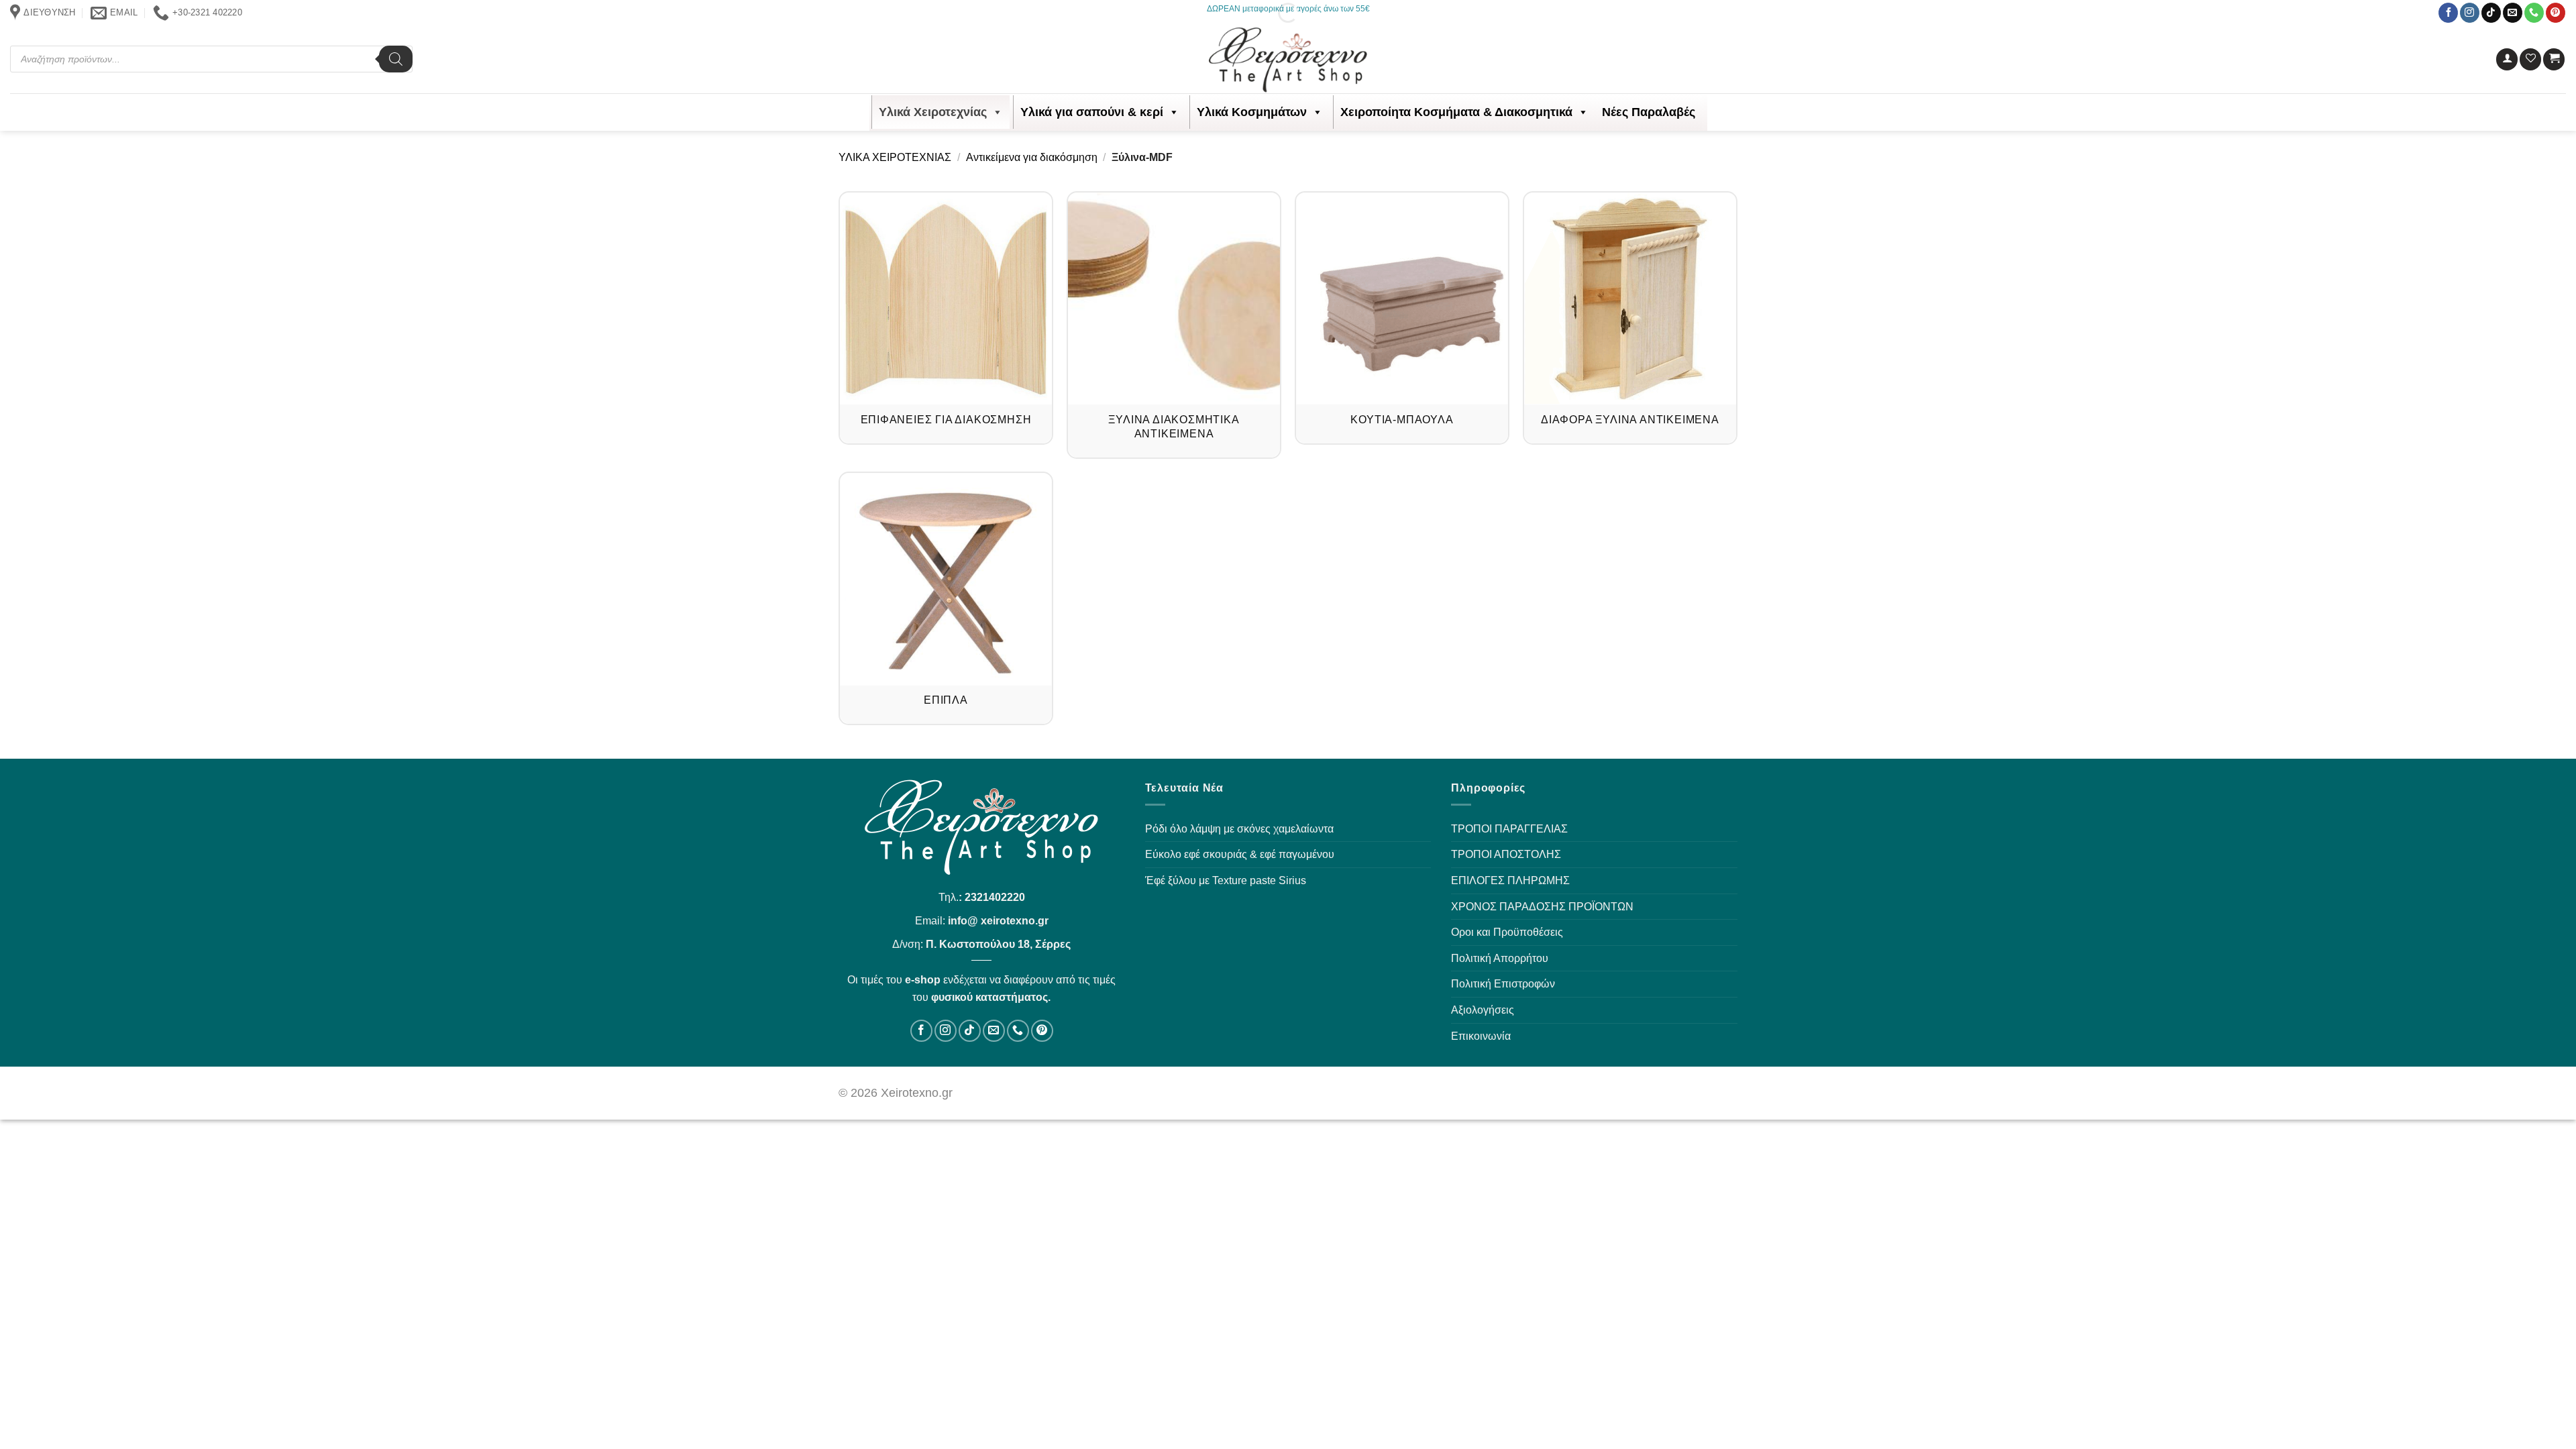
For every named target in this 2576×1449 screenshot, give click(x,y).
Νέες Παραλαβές (1649, 112)
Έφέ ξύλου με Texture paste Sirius (1226, 880)
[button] (2507, 59)
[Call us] (2534, 13)
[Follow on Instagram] (2470, 13)
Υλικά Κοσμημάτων (1252, 112)
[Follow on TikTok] (2491, 13)
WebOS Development (1622, 1092)
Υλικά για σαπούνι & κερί (1092, 112)
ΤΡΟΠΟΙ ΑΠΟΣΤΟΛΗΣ (1506, 854)
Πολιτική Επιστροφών (1503, 984)
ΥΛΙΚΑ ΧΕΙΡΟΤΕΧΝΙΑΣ (895, 157)
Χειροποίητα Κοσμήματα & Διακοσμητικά (1456, 112)
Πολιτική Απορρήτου (1500, 958)
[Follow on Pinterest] (2556, 13)
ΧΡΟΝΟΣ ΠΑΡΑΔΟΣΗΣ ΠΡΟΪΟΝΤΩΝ (1542, 907)
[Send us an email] (2513, 13)
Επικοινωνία (1481, 1036)
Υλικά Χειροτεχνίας (933, 112)
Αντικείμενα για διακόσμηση (1032, 157)
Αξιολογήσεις (1483, 1010)
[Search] (396, 59)
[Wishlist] (2530, 59)
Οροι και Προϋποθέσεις (1507, 932)
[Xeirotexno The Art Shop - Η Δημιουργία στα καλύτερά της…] (1288, 60)
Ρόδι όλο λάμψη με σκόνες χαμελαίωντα (1239, 829)
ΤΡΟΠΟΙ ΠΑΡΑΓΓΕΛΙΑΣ (1509, 829)
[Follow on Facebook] (2448, 13)
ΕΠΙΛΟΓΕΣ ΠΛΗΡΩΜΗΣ (1510, 880)
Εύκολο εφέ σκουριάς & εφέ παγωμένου (1240, 854)
